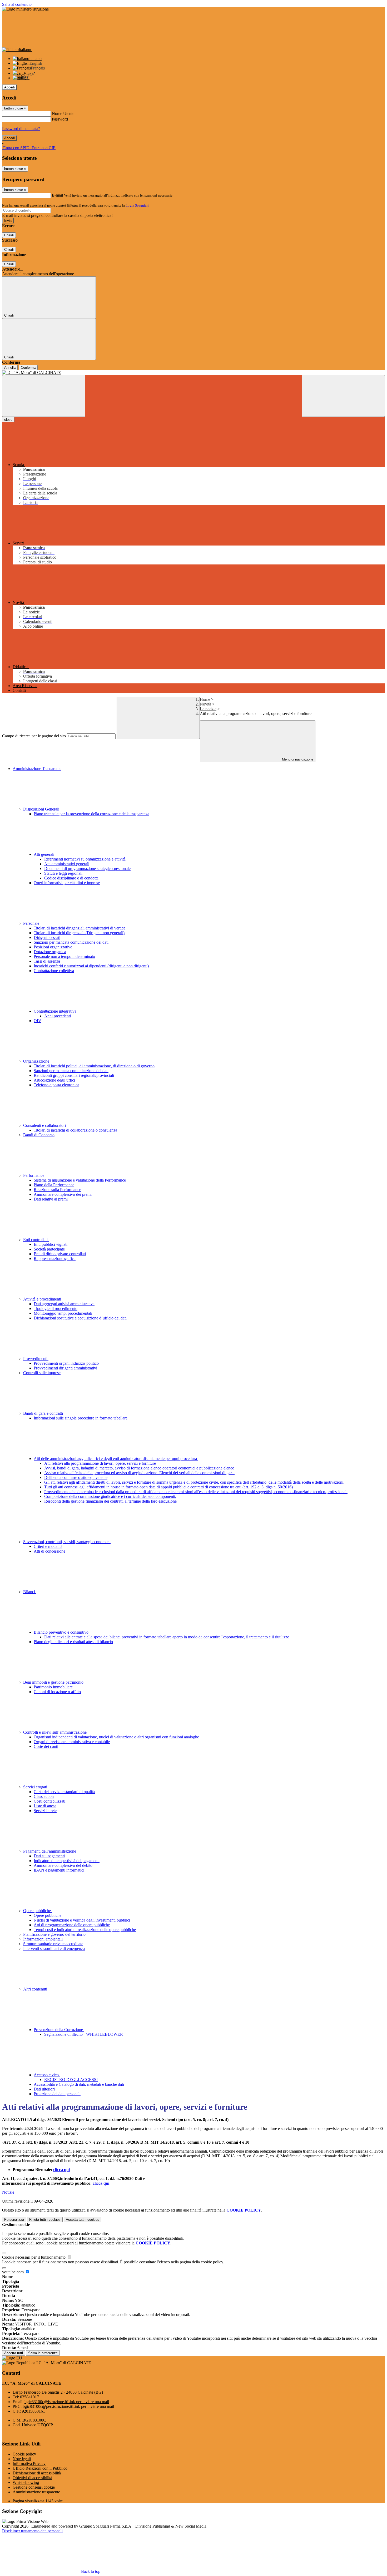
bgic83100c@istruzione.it (67, 2402)
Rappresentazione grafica (55, 1259)
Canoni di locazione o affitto (57, 1692)
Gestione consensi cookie (34, 2487)
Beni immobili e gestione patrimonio (54, 1682)
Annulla (10, 367)
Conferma (28, 367)
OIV (38, 1021)
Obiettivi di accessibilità (32, 2478)
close (8, 420)
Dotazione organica (50, 952)
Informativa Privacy (29, 2464)
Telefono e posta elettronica (56, 1085)
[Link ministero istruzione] (25, 9)
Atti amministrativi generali (67, 864)
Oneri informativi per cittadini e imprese (67, 883)
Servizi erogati (36, 1787)
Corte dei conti (46, 1746)
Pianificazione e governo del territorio (54, 1934)
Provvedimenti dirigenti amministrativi (65, 1368)
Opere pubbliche (38, 1911)
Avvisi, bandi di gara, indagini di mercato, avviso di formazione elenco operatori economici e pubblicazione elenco (139, 1468)
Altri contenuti (36, 1989)
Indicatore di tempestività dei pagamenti (67, 1861)
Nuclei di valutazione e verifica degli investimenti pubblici (82, 1920)
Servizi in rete (45, 1811)
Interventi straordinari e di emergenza (54, 1949)
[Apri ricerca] (343, 396)
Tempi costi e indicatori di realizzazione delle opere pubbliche (85, 1930)
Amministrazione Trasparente (37, 769)
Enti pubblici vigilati (51, 1244)
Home (205, 699)
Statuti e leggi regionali (63, 873)
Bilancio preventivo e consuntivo (62, 1632)
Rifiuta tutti (45, 2220)
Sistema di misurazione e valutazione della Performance (80, 1180)
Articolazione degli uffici (54, 1080)
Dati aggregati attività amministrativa (64, 1304)
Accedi (9, 87)
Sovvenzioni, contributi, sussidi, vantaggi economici (67, 1542)
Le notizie (208, 709)
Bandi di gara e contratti (44, 1413)
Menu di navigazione (297, 759)
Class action (44, 1796)
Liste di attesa (45, 1806)
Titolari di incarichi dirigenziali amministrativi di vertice (80, 928)
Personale (32, 923)
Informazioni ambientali (43, 1939)
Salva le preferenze (43, 2353)
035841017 (29, 2397)
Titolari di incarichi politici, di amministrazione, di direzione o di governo (94, 1066)
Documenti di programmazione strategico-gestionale (87, 869)
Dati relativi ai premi (51, 1199)
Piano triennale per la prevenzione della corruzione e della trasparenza (91, 814)
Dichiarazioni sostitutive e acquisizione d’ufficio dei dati (80, 1318)
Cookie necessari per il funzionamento (34, 2257)
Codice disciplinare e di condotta (71, 878)
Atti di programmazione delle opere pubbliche (72, 1925)
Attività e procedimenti (43, 1299)
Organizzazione (37, 1061)
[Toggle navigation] (44, 396)
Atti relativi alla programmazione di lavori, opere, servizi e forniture (100, 1463)
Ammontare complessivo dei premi (63, 1194)
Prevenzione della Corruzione (59, 2030)
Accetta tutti (83, 2220)
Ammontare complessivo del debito (63, 1865)
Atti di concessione (49, 1551)
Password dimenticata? (21, 129)
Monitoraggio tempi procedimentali (63, 1313)
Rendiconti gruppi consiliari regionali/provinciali (74, 1075)
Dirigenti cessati (47, 937)
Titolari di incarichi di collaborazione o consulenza (75, 1130)
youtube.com (13, 2272)
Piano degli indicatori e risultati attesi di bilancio (73, 1642)
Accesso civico (47, 2075)
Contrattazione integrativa (56, 1011)
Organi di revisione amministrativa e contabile (72, 1742)
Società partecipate (49, 1249)
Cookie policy (24, 2454)
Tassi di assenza (47, 961)
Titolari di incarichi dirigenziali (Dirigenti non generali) (79, 933)
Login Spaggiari (137, 205)
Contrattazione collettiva (54, 971)
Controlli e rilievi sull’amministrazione (55, 1732)
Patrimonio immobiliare (53, 1687)
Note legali (22, 2459)
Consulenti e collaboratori (45, 1125)
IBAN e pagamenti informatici (59, 1870)
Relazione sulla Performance (57, 1190)
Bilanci (30, 1592)
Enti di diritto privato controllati (60, 1254)
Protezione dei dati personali (57, 2094)
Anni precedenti (58, 1016)
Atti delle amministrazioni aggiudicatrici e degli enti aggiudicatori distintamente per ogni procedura (116, 1459)
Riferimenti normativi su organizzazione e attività (85, 859)
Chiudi (9, 235)
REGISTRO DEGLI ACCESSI (71, 2080)
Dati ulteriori (44, 2089)
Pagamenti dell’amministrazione (50, 1851)
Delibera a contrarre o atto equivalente (76, 1477)
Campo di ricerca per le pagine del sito (34, 736)
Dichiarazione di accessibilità (37, 2473)
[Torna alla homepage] (193, 373)
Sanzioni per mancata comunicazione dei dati (71, 942)
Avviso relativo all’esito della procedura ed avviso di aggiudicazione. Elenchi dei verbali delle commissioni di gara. (139, 1473)
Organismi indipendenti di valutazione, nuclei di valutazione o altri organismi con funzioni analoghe (116, 1737)
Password (60, 119)
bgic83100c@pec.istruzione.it (68, 2406)
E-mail (57, 195)
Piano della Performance (54, 1185)
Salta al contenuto (17, 4)
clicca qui (61, 2170)
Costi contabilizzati (49, 1801)
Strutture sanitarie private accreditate (53, 1944)
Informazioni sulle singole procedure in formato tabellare (81, 1418)
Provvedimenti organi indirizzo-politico (66, 1363)
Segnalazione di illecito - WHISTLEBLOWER (84, 2034)
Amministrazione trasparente (36, 2492)
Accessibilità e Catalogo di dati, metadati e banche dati (79, 2084)
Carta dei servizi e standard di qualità (64, 1792)
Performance (34, 1175)
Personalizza (14, 2220)
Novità (205, 704)
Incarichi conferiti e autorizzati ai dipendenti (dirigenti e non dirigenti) (91, 966)
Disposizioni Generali (42, 809)
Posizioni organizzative (53, 947)
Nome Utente (63, 114)
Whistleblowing (26, 2482)
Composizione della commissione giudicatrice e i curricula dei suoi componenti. (110, 1496)
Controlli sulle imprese (42, 1373)
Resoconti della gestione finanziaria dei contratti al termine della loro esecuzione (110, 1501)
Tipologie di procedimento (56, 1309)
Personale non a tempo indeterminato (64, 956)
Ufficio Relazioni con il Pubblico (40, 2468)
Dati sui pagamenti (49, 1856)
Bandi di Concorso (39, 1135)
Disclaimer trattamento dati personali (32, 2531)
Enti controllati (36, 1240)
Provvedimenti (36, 1359)
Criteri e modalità (48, 1546)
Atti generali (44, 854)
